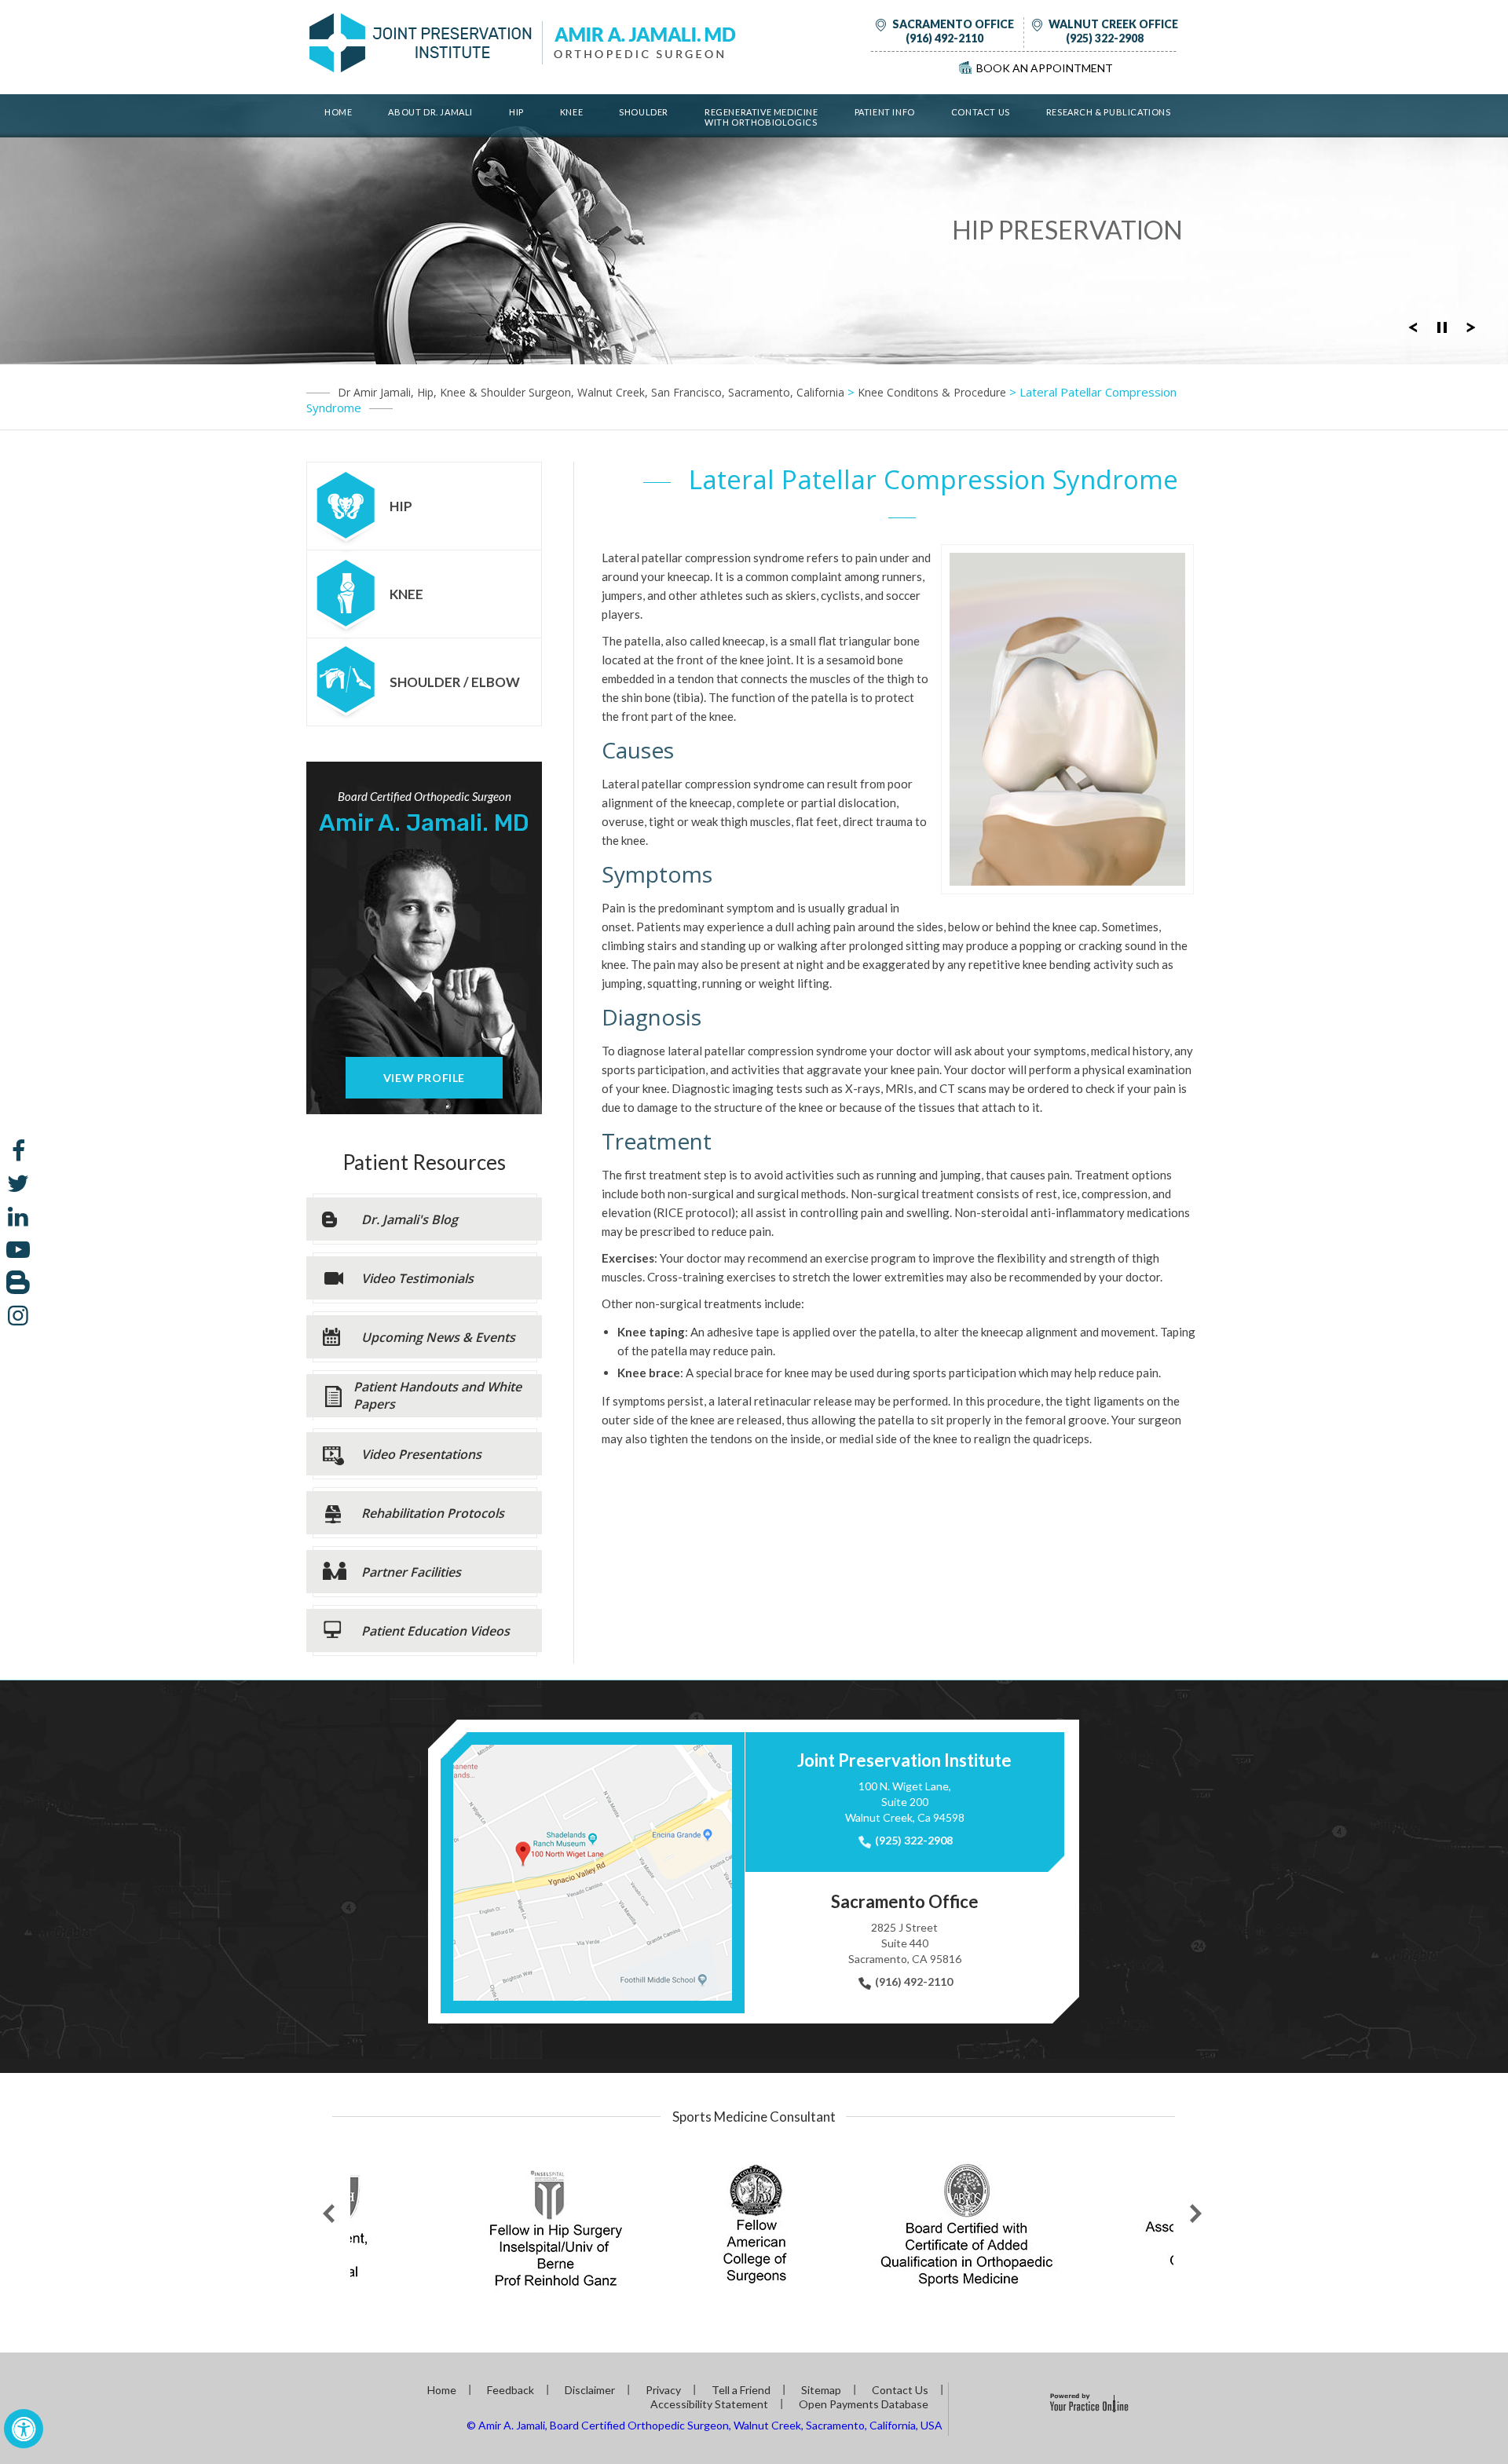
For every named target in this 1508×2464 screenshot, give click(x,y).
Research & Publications (1109, 112)
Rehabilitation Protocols (433, 1513)
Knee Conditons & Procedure (932, 392)
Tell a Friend (741, 2390)
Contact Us (981, 112)
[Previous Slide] (1413, 326)
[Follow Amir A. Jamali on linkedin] (18, 1216)
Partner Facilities (411, 1572)
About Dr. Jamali (430, 112)
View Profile (424, 1078)
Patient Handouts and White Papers (437, 1395)
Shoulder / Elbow (455, 682)
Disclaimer (590, 2390)
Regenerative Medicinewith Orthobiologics (761, 117)
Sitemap (821, 2390)
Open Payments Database (864, 2404)
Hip (516, 112)
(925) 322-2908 (1105, 38)
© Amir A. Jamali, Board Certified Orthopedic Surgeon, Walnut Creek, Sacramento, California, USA (705, 2425)
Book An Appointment (1045, 68)
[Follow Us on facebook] (18, 1150)
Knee (571, 112)
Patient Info (885, 112)
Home (338, 112)
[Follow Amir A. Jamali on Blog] (18, 1282)
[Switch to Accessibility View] (24, 2429)
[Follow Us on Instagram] (18, 1315)
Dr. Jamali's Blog (410, 1219)
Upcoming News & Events (438, 1337)
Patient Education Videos (436, 1631)
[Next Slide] (1471, 326)
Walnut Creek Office (1113, 24)
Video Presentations (421, 1454)
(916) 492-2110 (944, 38)
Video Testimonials (417, 1278)
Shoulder (644, 112)
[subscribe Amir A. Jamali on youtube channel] (18, 1249)
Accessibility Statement (709, 2404)
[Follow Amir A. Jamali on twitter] (18, 1183)
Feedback (511, 2390)
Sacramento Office (953, 24)
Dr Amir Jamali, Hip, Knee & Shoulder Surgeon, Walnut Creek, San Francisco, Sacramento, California (591, 392)
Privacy (663, 2390)
